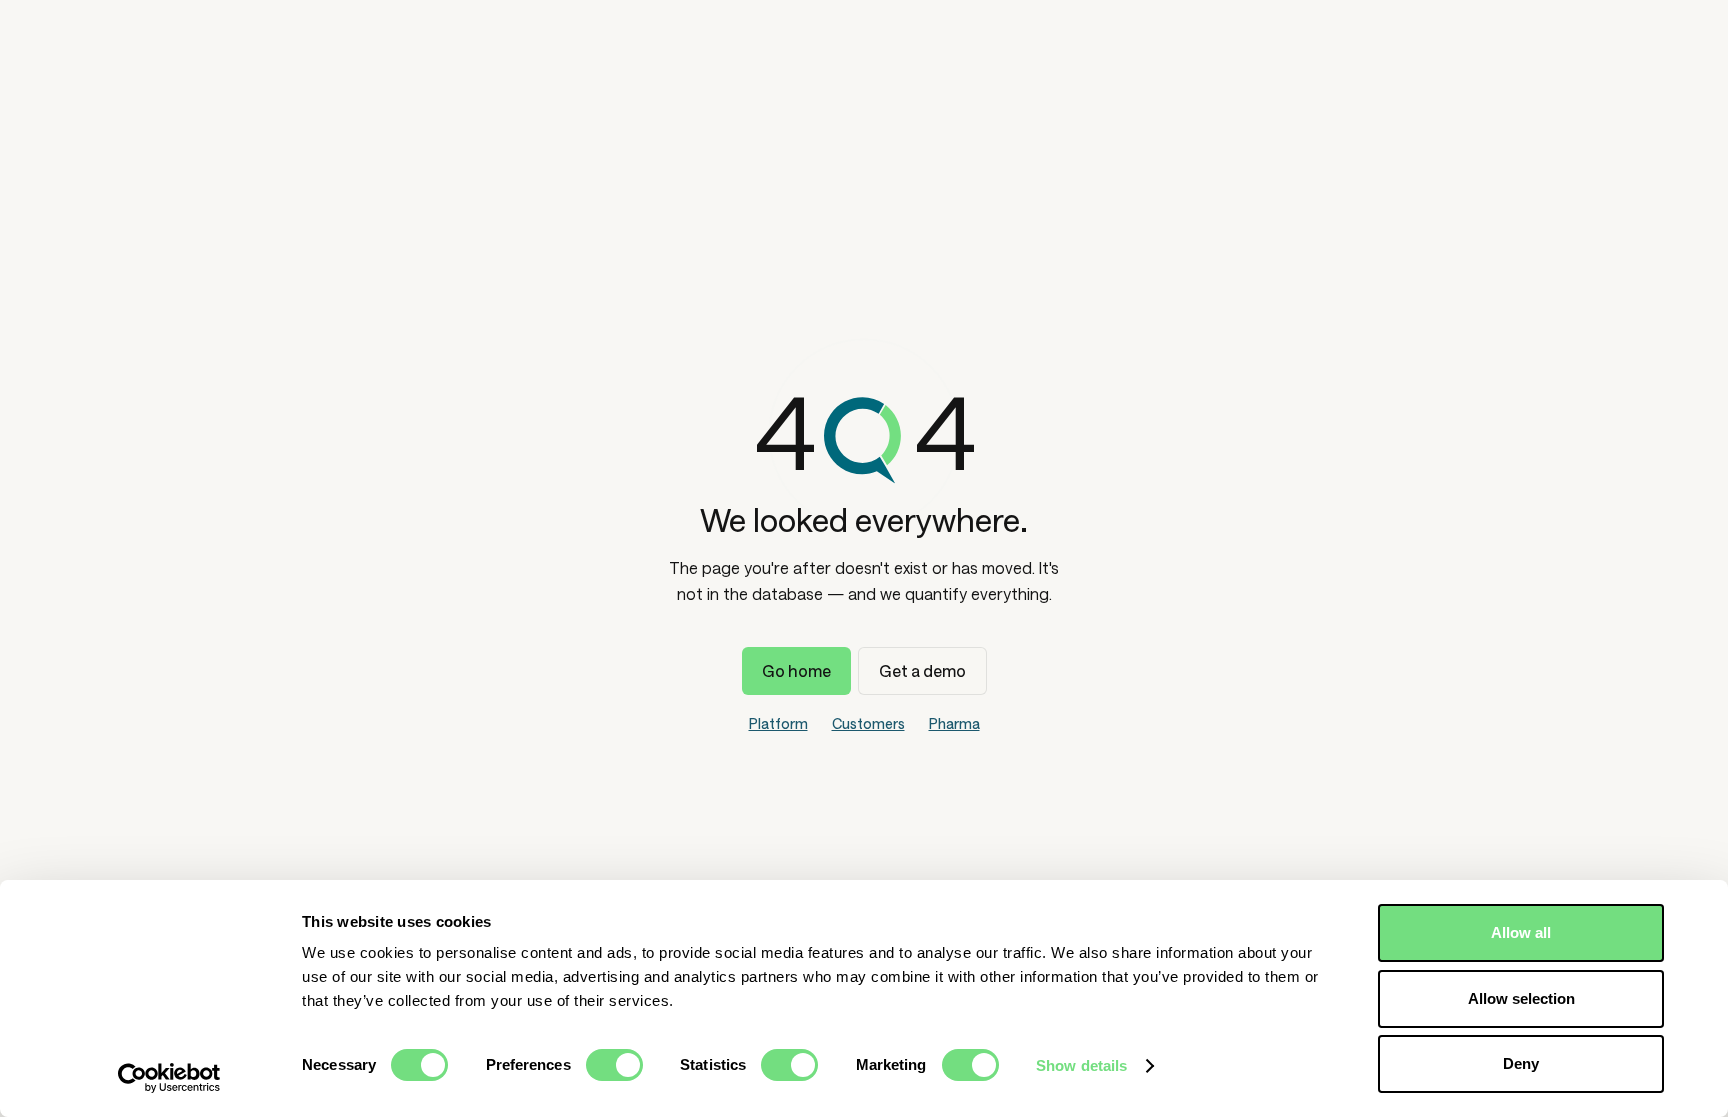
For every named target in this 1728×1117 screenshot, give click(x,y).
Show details (1081, 1065)
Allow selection (1521, 998)
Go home (796, 670)
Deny (1521, 1063)
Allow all (1521, 932)
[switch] (614, 1065)
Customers (868, 723)
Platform (778, 723)
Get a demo (922, 670)
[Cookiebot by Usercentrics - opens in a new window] (169, 1078)
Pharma (954, 723)
